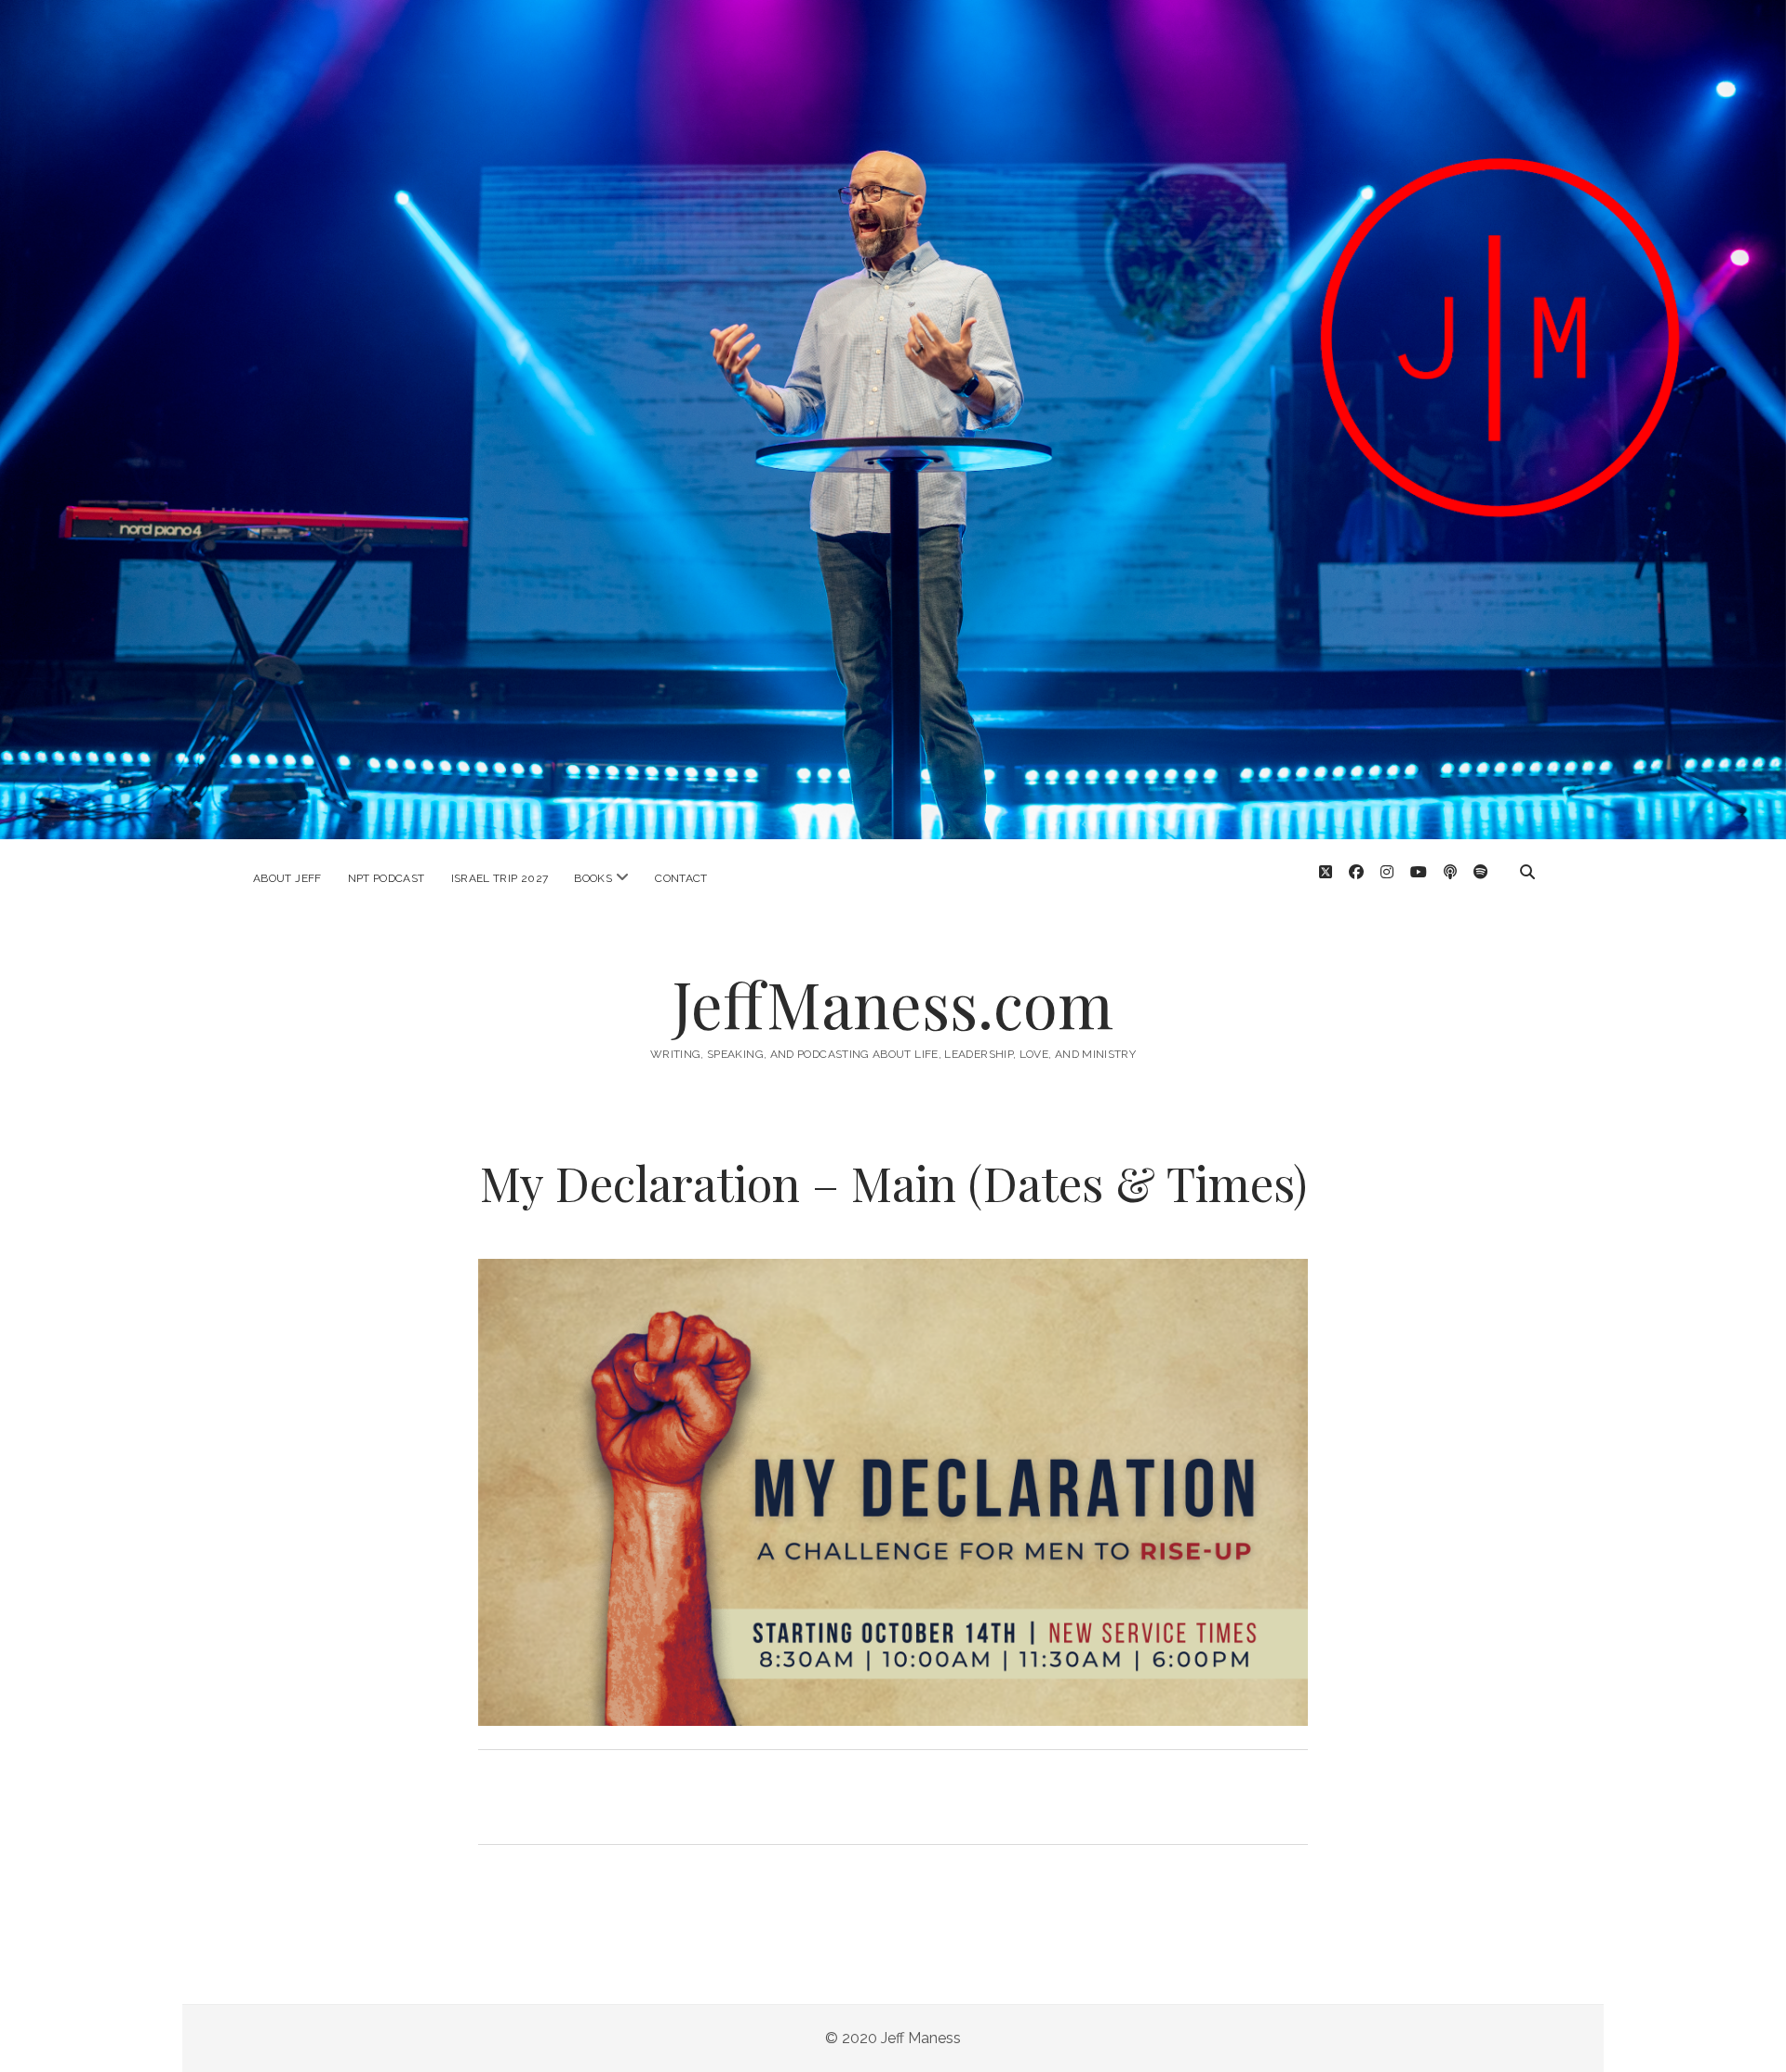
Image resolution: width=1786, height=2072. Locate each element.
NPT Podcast (387, 878)
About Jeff (287, 878)
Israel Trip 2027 (500, 878)
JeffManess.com (893, 1003)
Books (593, 878)
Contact (681, 878)
